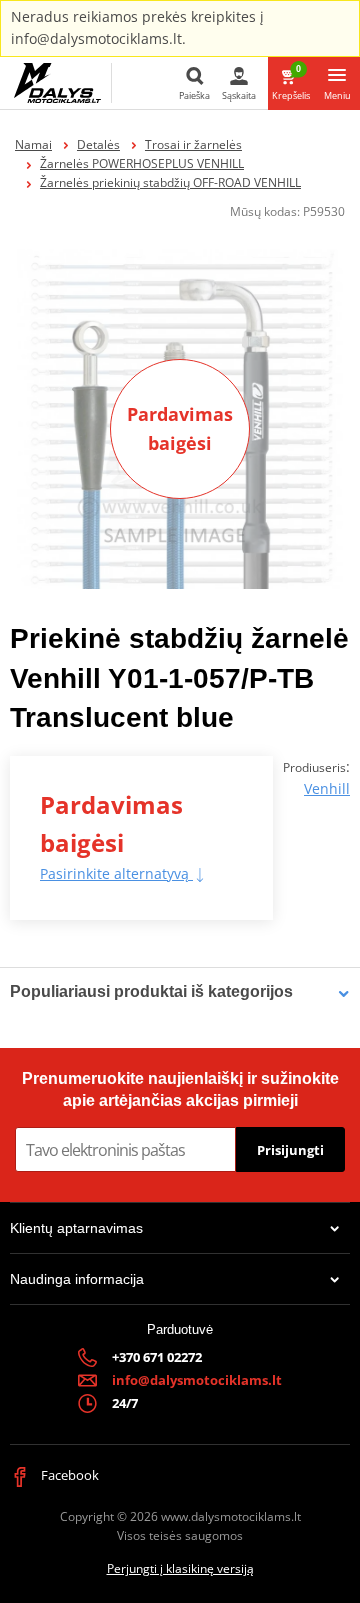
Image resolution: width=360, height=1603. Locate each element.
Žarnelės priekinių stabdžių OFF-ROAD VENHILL (170, 182)
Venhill (327, 788)
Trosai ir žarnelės (193, 144)
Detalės (98, 144)
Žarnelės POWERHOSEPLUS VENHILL (142, 163)
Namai (33, 144)
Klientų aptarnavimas (76, 1228)
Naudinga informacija (77, 1279)
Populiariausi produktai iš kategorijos (151, 991)
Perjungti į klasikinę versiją (180, 1568)
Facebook (68, 1475)
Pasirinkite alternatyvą (116, 873)
